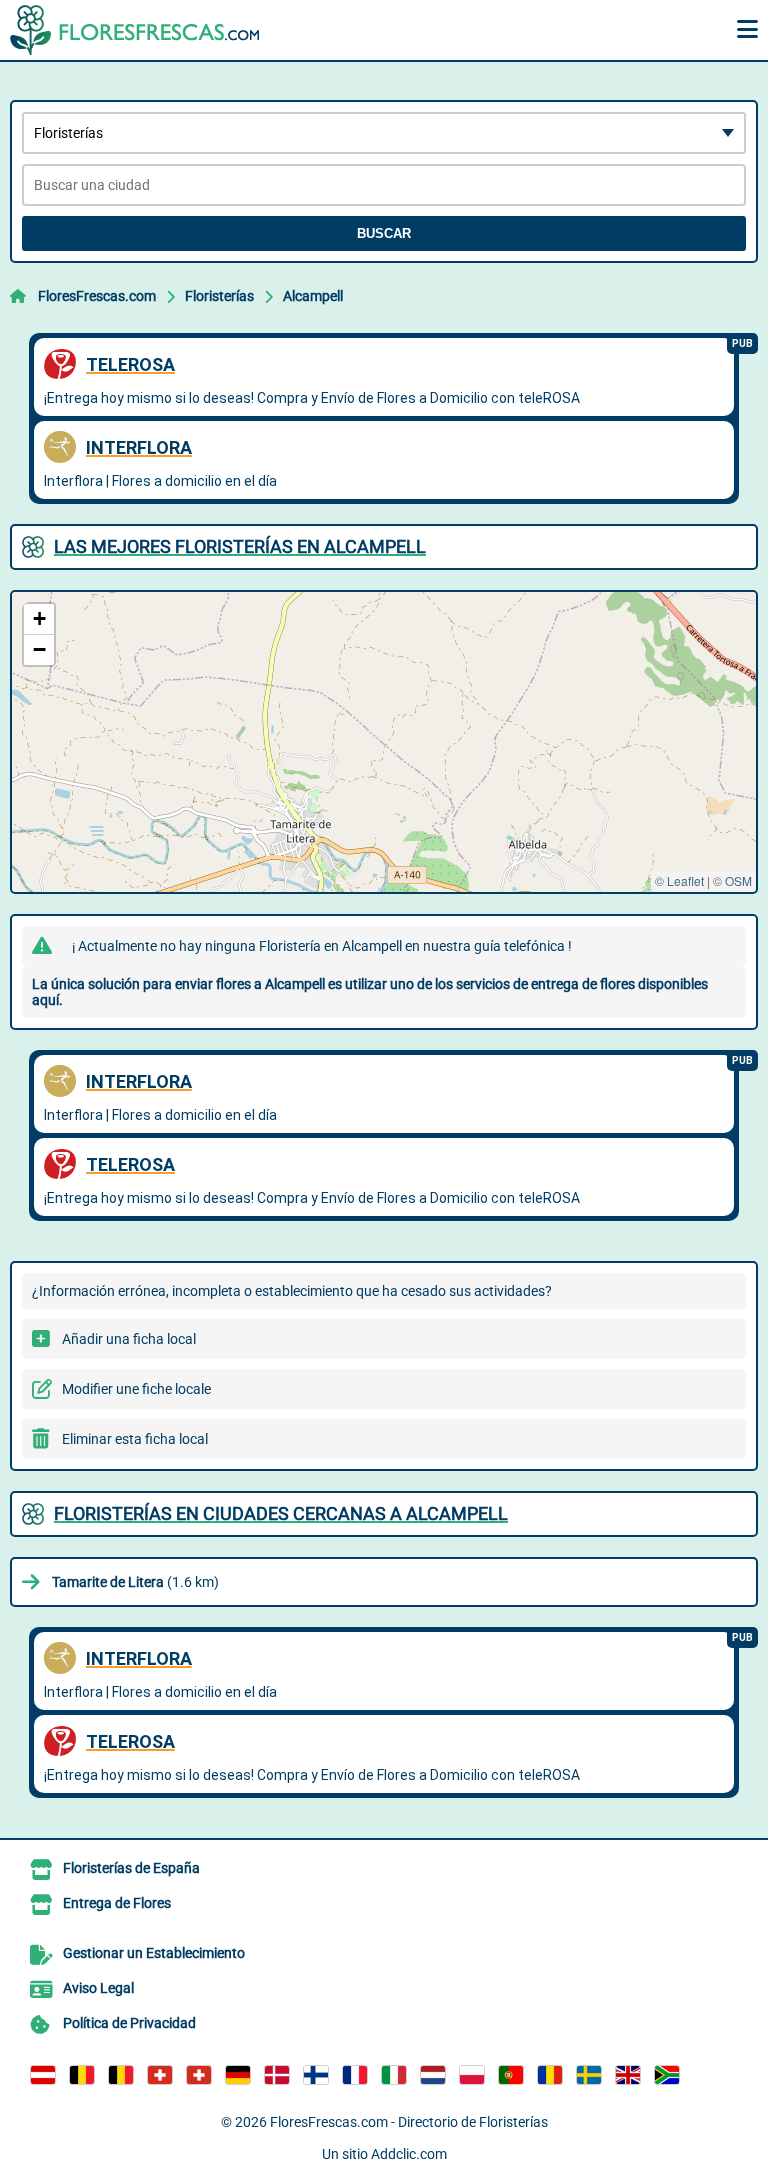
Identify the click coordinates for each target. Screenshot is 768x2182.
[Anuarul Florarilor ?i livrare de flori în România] (550, 2075)
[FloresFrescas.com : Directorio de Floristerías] (135, 30)
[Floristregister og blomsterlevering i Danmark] (277, 2075)
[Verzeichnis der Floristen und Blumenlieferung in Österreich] (43, 2075)
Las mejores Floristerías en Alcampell (240, 546)
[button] (39, 619)
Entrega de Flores (117, 1903)
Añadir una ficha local (129, 1339)
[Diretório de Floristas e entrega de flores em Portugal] (511, 2075)
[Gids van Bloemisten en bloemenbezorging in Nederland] (433, 2075)
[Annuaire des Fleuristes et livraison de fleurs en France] (355, 2075)
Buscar (384, 233)
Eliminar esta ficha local (135, 1439)
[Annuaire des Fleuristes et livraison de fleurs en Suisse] (199, 2075)
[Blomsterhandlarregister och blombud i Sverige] (589, 2075)
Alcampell (313, 296)
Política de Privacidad (129, 2023)
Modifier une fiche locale (136, 1389)
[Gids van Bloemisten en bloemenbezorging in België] (121, 2075)
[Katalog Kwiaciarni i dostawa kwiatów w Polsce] (472, 2075)
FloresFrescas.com (97, 296)
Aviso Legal (98, 1988)
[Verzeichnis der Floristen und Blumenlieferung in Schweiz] (160, 2075)
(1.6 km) (135, 1582)
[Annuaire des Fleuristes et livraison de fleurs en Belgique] (82, 2075)
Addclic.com (409, 2154)
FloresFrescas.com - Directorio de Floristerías (409, 2122)
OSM (738, 880)
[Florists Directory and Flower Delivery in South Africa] (667, 2075)
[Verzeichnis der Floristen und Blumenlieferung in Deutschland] (238, 2075)
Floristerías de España (131, 1868)
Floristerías (219, 296)
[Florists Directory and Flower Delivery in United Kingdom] (628, 2075)
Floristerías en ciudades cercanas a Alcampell (281, 1513)
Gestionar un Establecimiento (154, 1953)
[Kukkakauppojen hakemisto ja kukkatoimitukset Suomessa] (316, 2075)
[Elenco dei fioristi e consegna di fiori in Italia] (394, 2075)
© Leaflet (679, 880)
